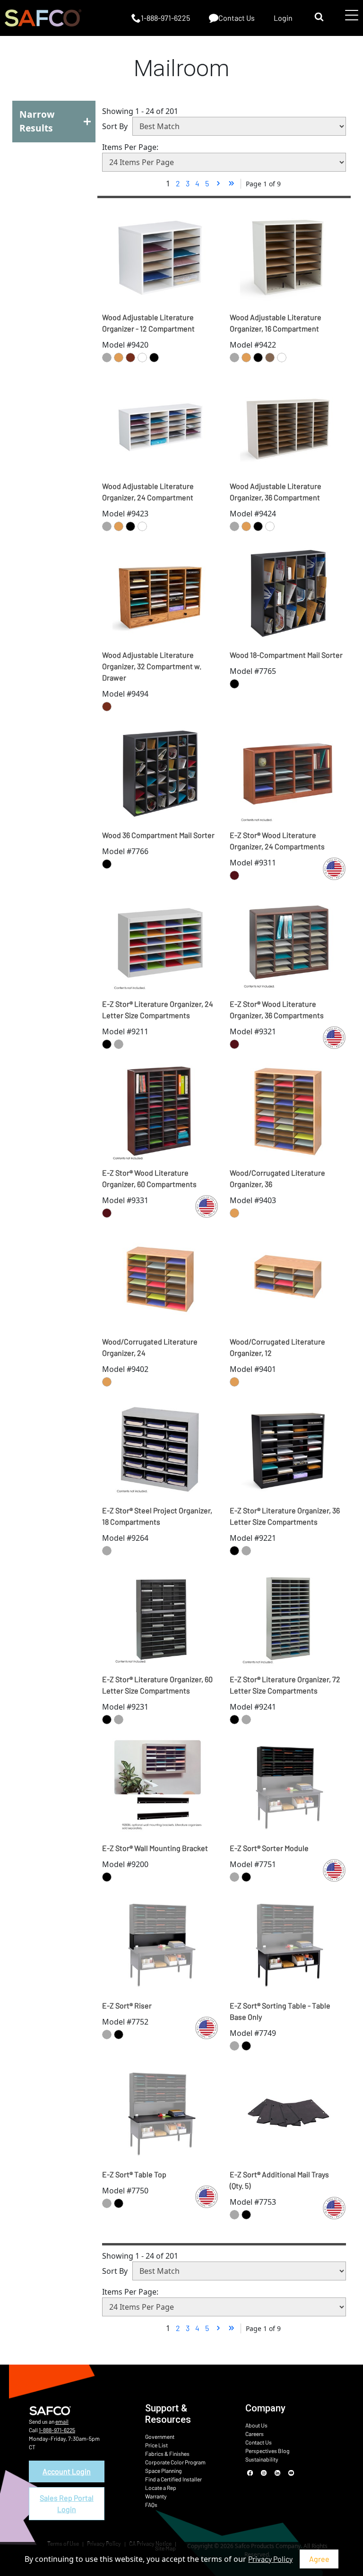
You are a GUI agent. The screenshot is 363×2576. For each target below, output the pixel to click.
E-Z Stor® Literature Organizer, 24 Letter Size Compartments (158, 1009)
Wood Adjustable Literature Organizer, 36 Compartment (276, 492)
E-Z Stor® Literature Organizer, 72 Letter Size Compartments (285, 1685)
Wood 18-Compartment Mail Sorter (286, 655)
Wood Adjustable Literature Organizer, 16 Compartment (276, 323)
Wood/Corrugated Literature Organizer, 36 (277, 1178)
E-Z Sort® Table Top (134, 2174)
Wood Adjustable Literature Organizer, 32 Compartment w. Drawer (152, 666)
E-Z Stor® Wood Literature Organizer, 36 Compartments (277, 1009)
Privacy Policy (270, 2559)
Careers (255, 2434)
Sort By (115, 126)
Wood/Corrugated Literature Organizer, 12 (277, 1347)
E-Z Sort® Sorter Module (269, 1848)
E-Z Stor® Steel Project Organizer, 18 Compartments (157, 1516)
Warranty (156, 2496)
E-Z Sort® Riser (127, 2005)
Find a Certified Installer (173, 2479)
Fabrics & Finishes (167, 2454)
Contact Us (259, 2442)
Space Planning (163, 2471)
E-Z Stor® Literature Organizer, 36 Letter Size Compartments (285, 1516)
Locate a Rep (161, 2488)
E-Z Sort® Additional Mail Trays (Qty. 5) (279, 2180)
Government (160, 2436)
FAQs (151, 2505)
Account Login (67, 2471)
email (62, 2421)
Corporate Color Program (175, 2462)
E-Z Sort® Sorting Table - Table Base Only (280, 2011)
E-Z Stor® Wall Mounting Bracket (155, 1848)
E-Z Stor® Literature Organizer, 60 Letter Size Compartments (157, 1685)
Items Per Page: (130, 147)
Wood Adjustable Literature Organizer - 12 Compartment (148, 323)
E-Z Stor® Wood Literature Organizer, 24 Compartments (277, 841)
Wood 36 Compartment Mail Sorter (158, 835)
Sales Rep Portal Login (67, 2503)
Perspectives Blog (267, 2451)
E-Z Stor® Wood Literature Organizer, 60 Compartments (149, 1178)
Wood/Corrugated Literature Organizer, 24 (150, 1347)
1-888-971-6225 (57, 2430)
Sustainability (262, 2459)
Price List (156, 2445)
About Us (256, 2425)
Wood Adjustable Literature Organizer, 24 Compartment (148, 492)
